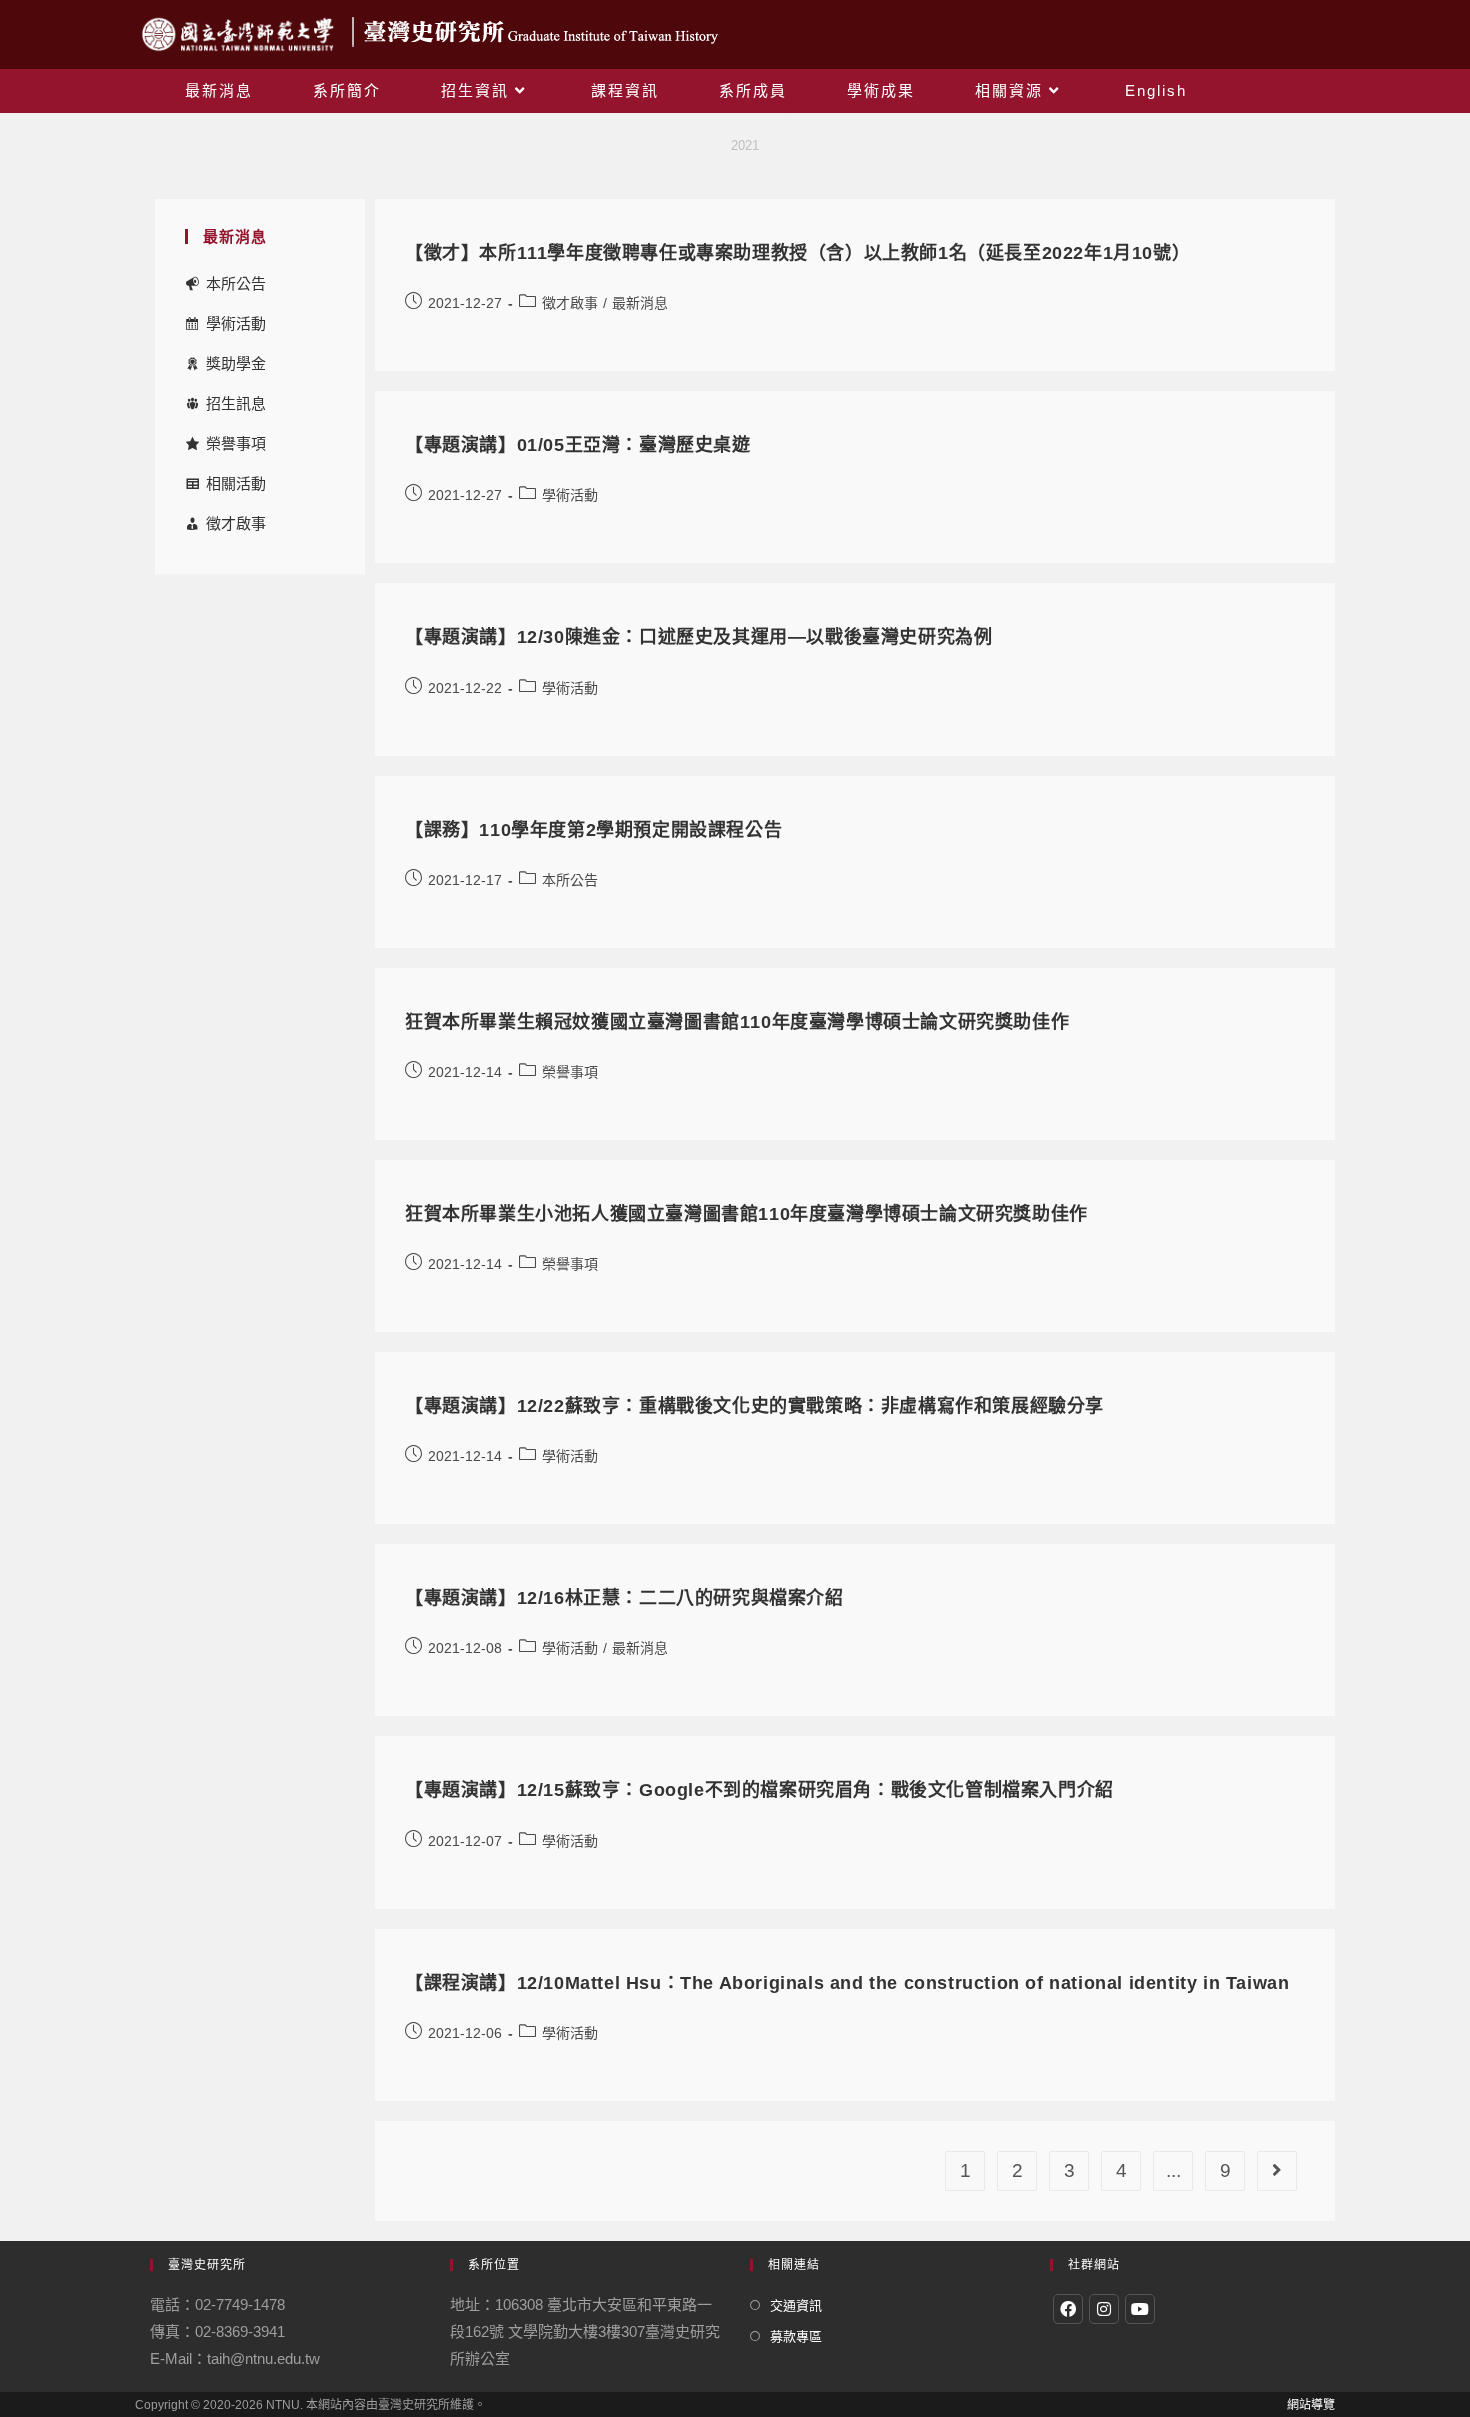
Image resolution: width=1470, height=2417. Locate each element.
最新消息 (640, 303)
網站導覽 (1311, 2405)
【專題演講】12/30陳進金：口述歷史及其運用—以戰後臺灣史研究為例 (698, 637)
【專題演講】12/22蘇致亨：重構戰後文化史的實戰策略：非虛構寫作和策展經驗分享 (754, 1406)
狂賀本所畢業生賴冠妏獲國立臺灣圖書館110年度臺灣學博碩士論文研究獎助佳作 (737, 1022)
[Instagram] (1104, 2309)
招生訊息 (236, 403)
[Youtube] (1140, 2309)
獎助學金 (236, 363)
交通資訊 (796, 2305)
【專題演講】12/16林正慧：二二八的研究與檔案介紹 (624, 1598)
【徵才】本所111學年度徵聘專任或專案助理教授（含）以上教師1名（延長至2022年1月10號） (797, 253)
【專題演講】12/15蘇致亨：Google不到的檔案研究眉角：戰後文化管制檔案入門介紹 (759, 1790)
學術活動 (236, 323)
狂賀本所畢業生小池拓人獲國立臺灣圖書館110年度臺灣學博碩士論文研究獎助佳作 (746, 1214)
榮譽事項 (236, 443)
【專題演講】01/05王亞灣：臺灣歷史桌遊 (578, 445)
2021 (745, 145)
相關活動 (236, 483)
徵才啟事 (236, 523)
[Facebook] (1068, 2309)
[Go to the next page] (1277, 2171)
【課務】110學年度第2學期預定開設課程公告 (593, 830)
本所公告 (236, 283)
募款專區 (796, 2336)
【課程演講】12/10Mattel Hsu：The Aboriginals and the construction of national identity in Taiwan (847, 1983)
